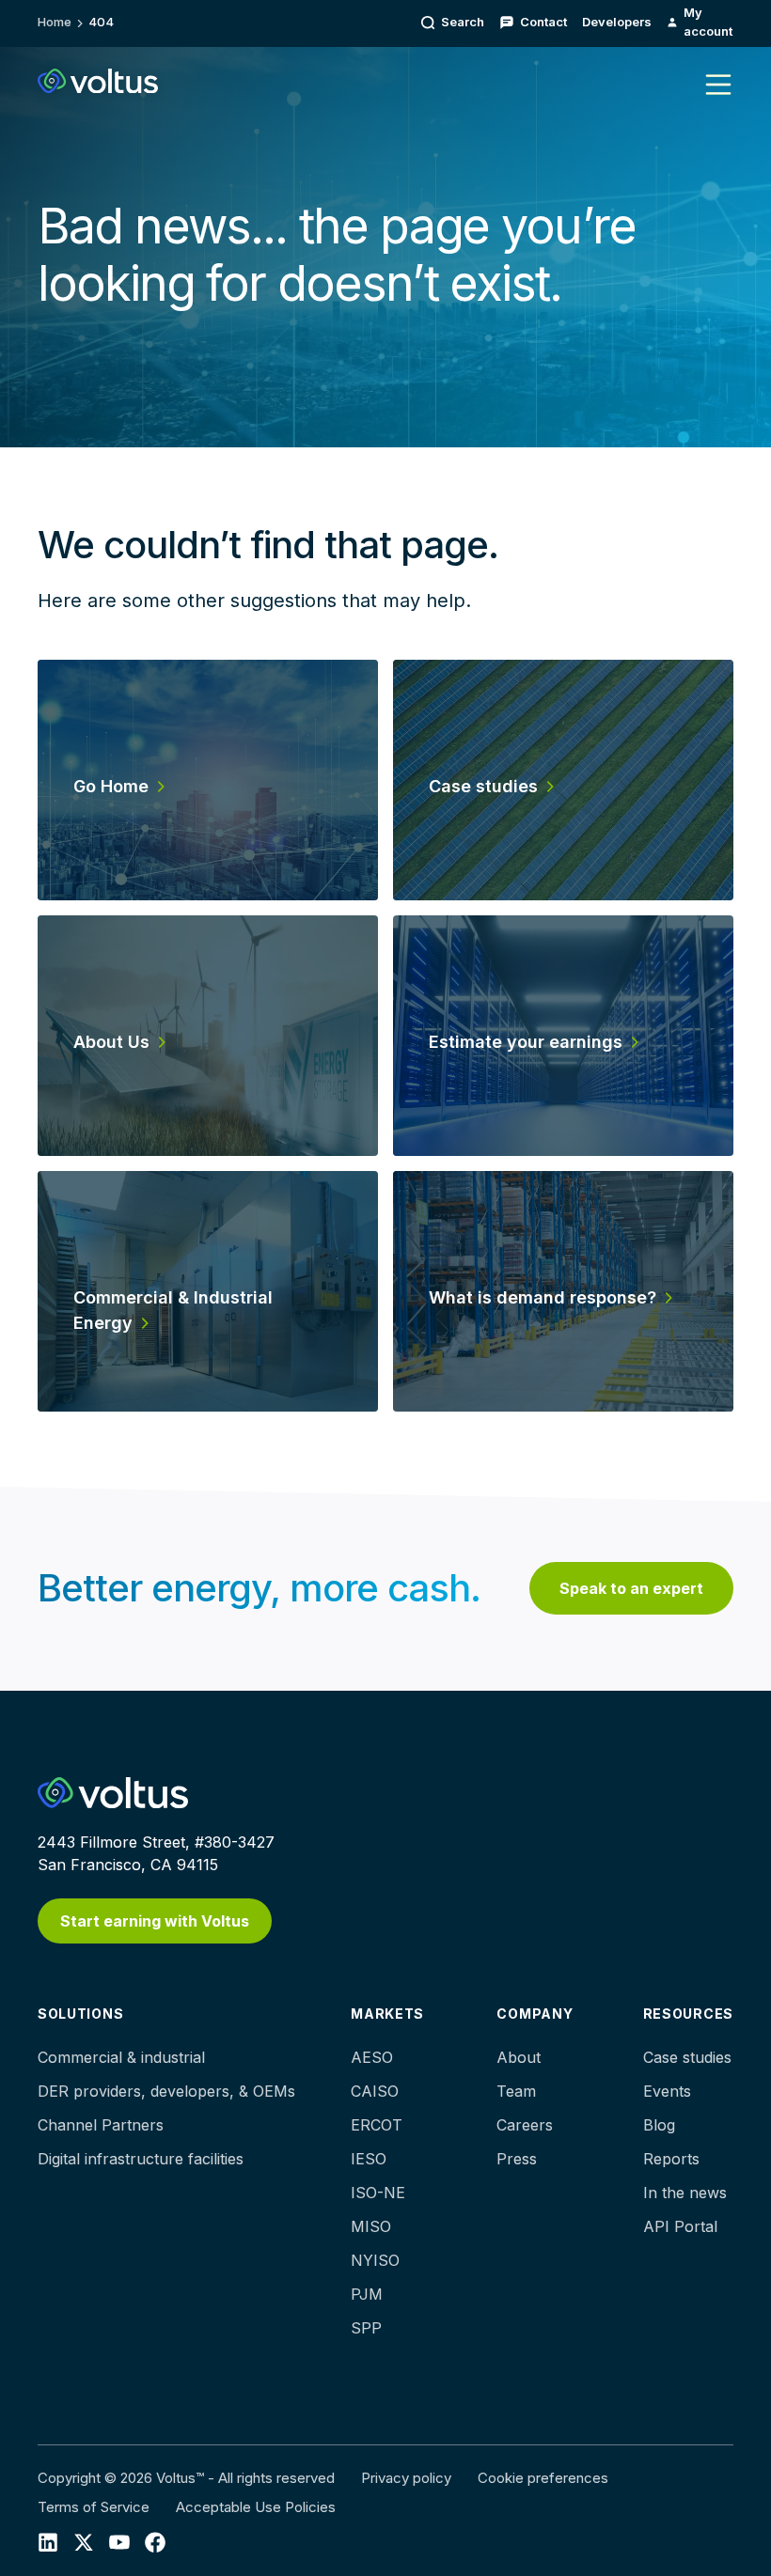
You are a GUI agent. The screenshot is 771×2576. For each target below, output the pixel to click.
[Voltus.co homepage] (98, 81)
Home (55, 22)
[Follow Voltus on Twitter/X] (84, 2541)
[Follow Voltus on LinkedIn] (48, 2541)
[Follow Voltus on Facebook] (119, 2541)
